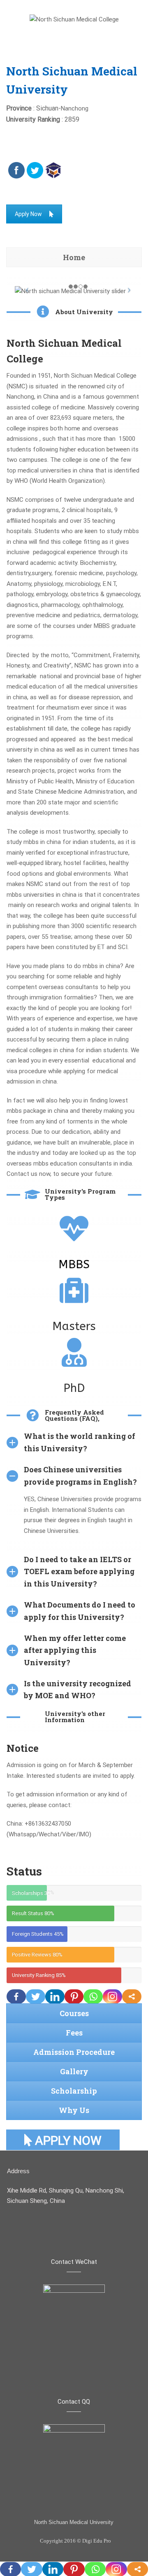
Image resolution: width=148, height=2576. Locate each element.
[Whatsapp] (93, 1997)
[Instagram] (112, 1997)
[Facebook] (16, 1997)
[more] (132, 1997)
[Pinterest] (74, 1997)
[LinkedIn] (55, 1997)
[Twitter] (36, 1997)
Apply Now (28, 214)
